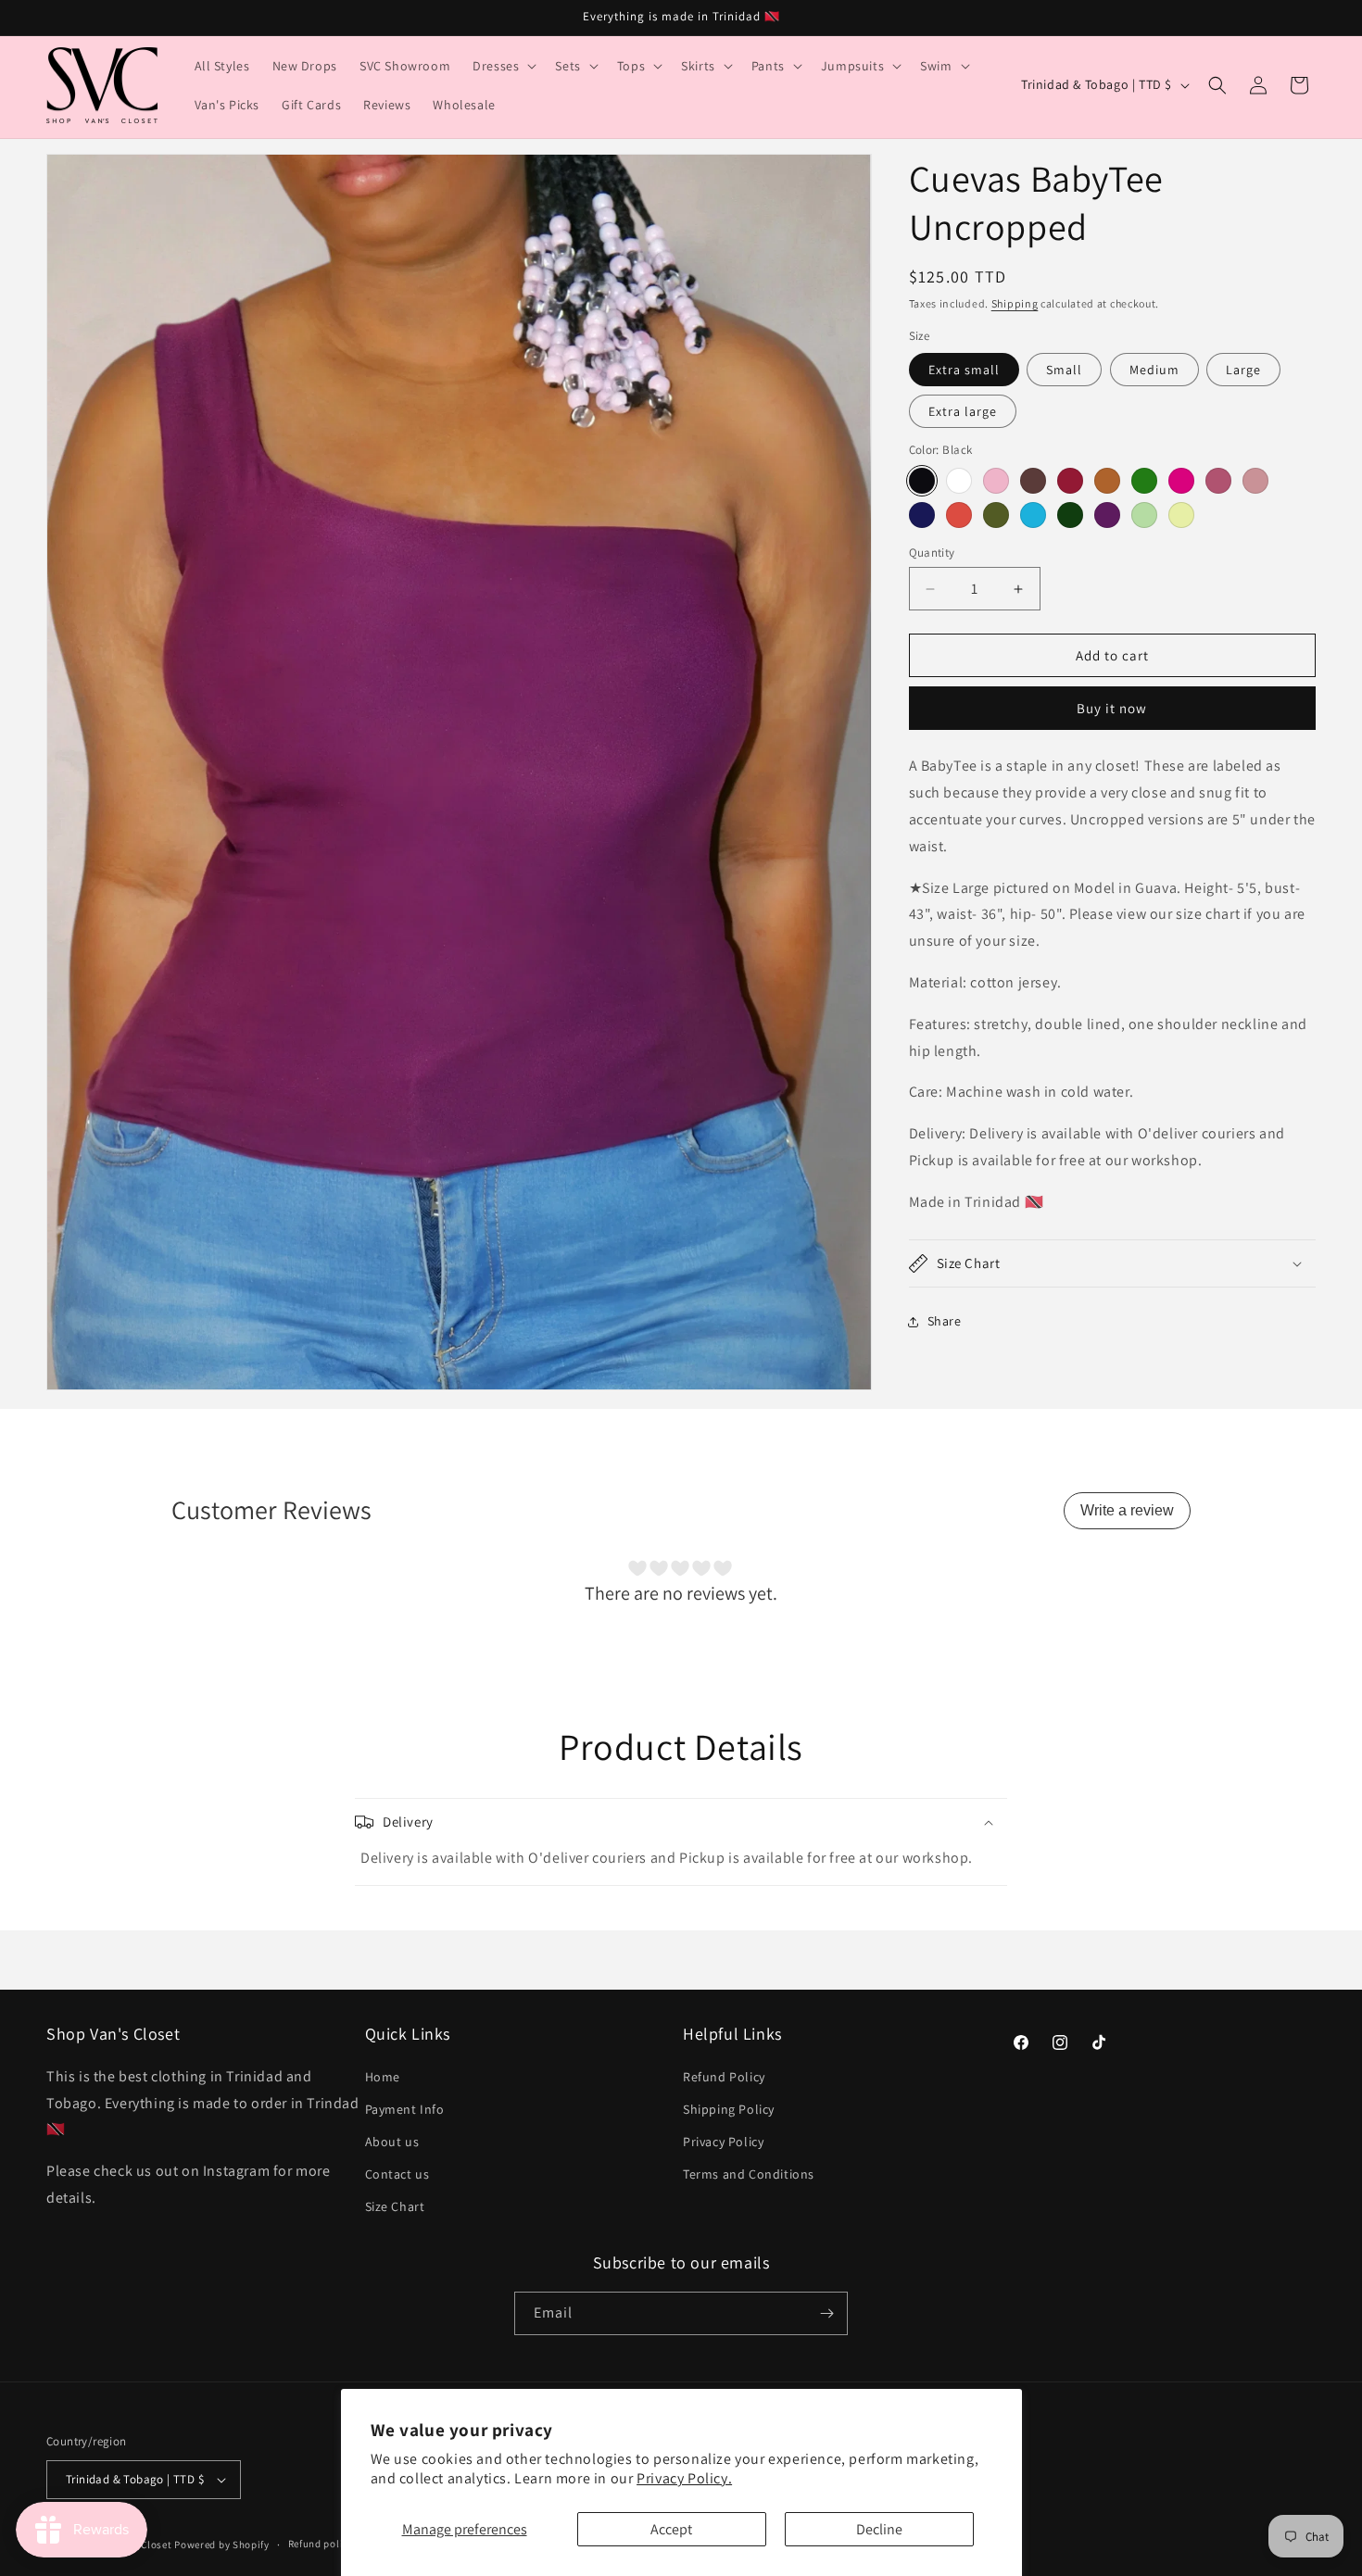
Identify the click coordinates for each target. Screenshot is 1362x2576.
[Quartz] (1255, 481)
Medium (1154, 370)
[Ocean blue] (1033, 515)
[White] (959, 481)
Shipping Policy (729, 2109)
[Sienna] (1107, 481)
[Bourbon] (1033, 481)
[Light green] (1144, 515)
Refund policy (321, 2544)
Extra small (964, 370)
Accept (671, 2529)
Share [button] (945, 1321)
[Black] (922, 481)
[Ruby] (1070, 481)
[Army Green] (996, 515)
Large (1243, 370)
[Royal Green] (1070, 515)
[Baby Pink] (996, 481)
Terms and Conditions (749, 2174)
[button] (503, 66)
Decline (879, 2529)
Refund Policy (724, 2077)
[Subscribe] (826, 2313)
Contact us (397, 2174)
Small (1064, 370)
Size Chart (395, 2207)
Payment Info (405, 2109)
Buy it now (1112, 708)
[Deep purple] (1107, 515)
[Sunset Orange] (959, 515)
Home (383, 2077)
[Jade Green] (1144, 481)
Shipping (1015, 303)
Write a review (1127, 1510)
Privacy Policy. (684, 2478)
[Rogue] (1218, 481)
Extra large (963, 411)
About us (392, 2142)
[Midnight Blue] (922, 515)
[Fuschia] (1181, 481)
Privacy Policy (723, 2142)
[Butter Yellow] (1181, 515)
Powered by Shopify (222, 2545)
